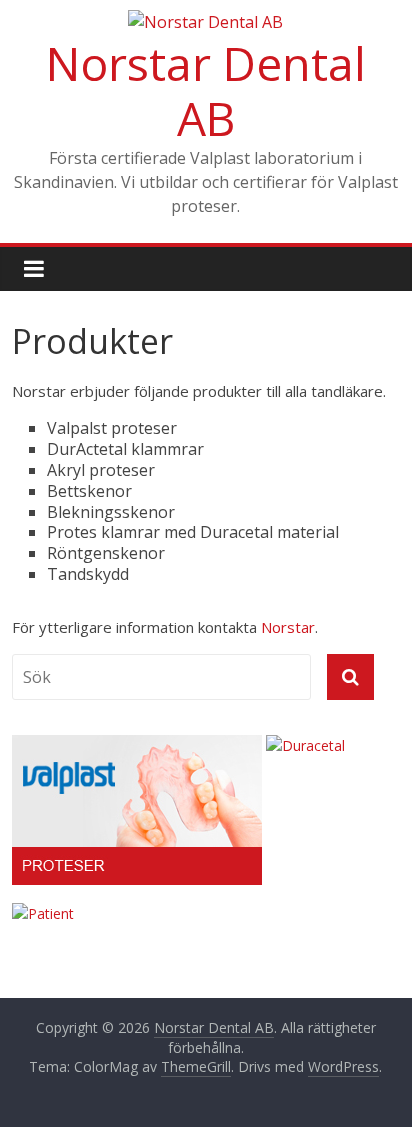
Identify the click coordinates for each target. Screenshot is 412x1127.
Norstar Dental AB (206, 90)
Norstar (288, 627)
